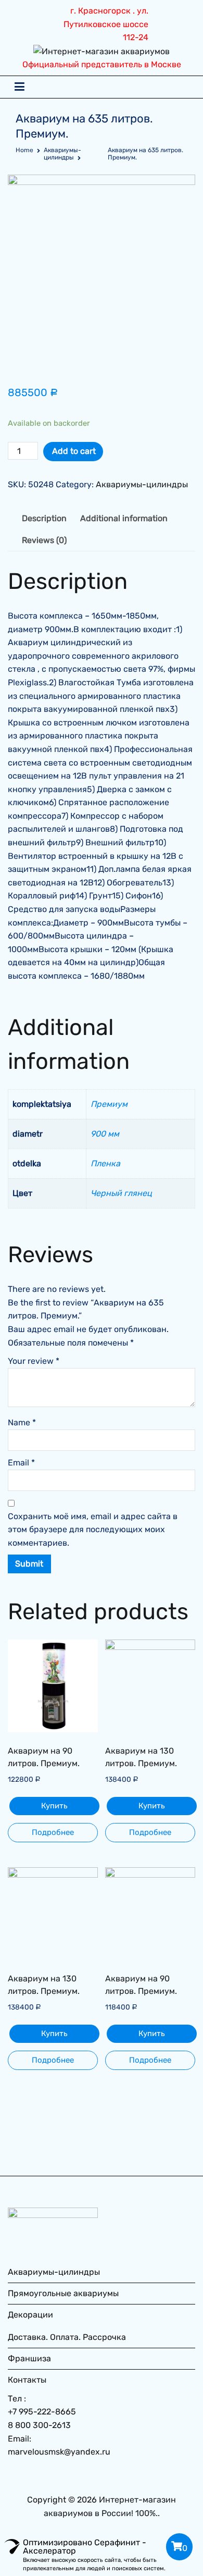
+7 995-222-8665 (42, 2412)
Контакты (27, 2380)
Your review (34, 1361)
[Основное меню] (20, 87)
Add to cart (74, 451)
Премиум (109, 1104)
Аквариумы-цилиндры (62, 154)
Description (44, 518)
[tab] (44, 519)
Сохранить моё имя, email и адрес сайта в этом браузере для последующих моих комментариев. (93, 1530)
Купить (54, 1806)
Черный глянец (121, 1193)
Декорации (30, 2315)
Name (22, 1422)
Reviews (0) (44, 540)
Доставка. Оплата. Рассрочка (67, 2337)
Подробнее (53, 1832)
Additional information (124, 518)
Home (24, 150)
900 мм (105, 1134)
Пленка (105, 1163)
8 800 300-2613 (39, 2425)
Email (21, 1463)
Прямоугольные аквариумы (63, 2293)
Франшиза (29, 2358)
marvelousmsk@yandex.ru (59, 2452)
